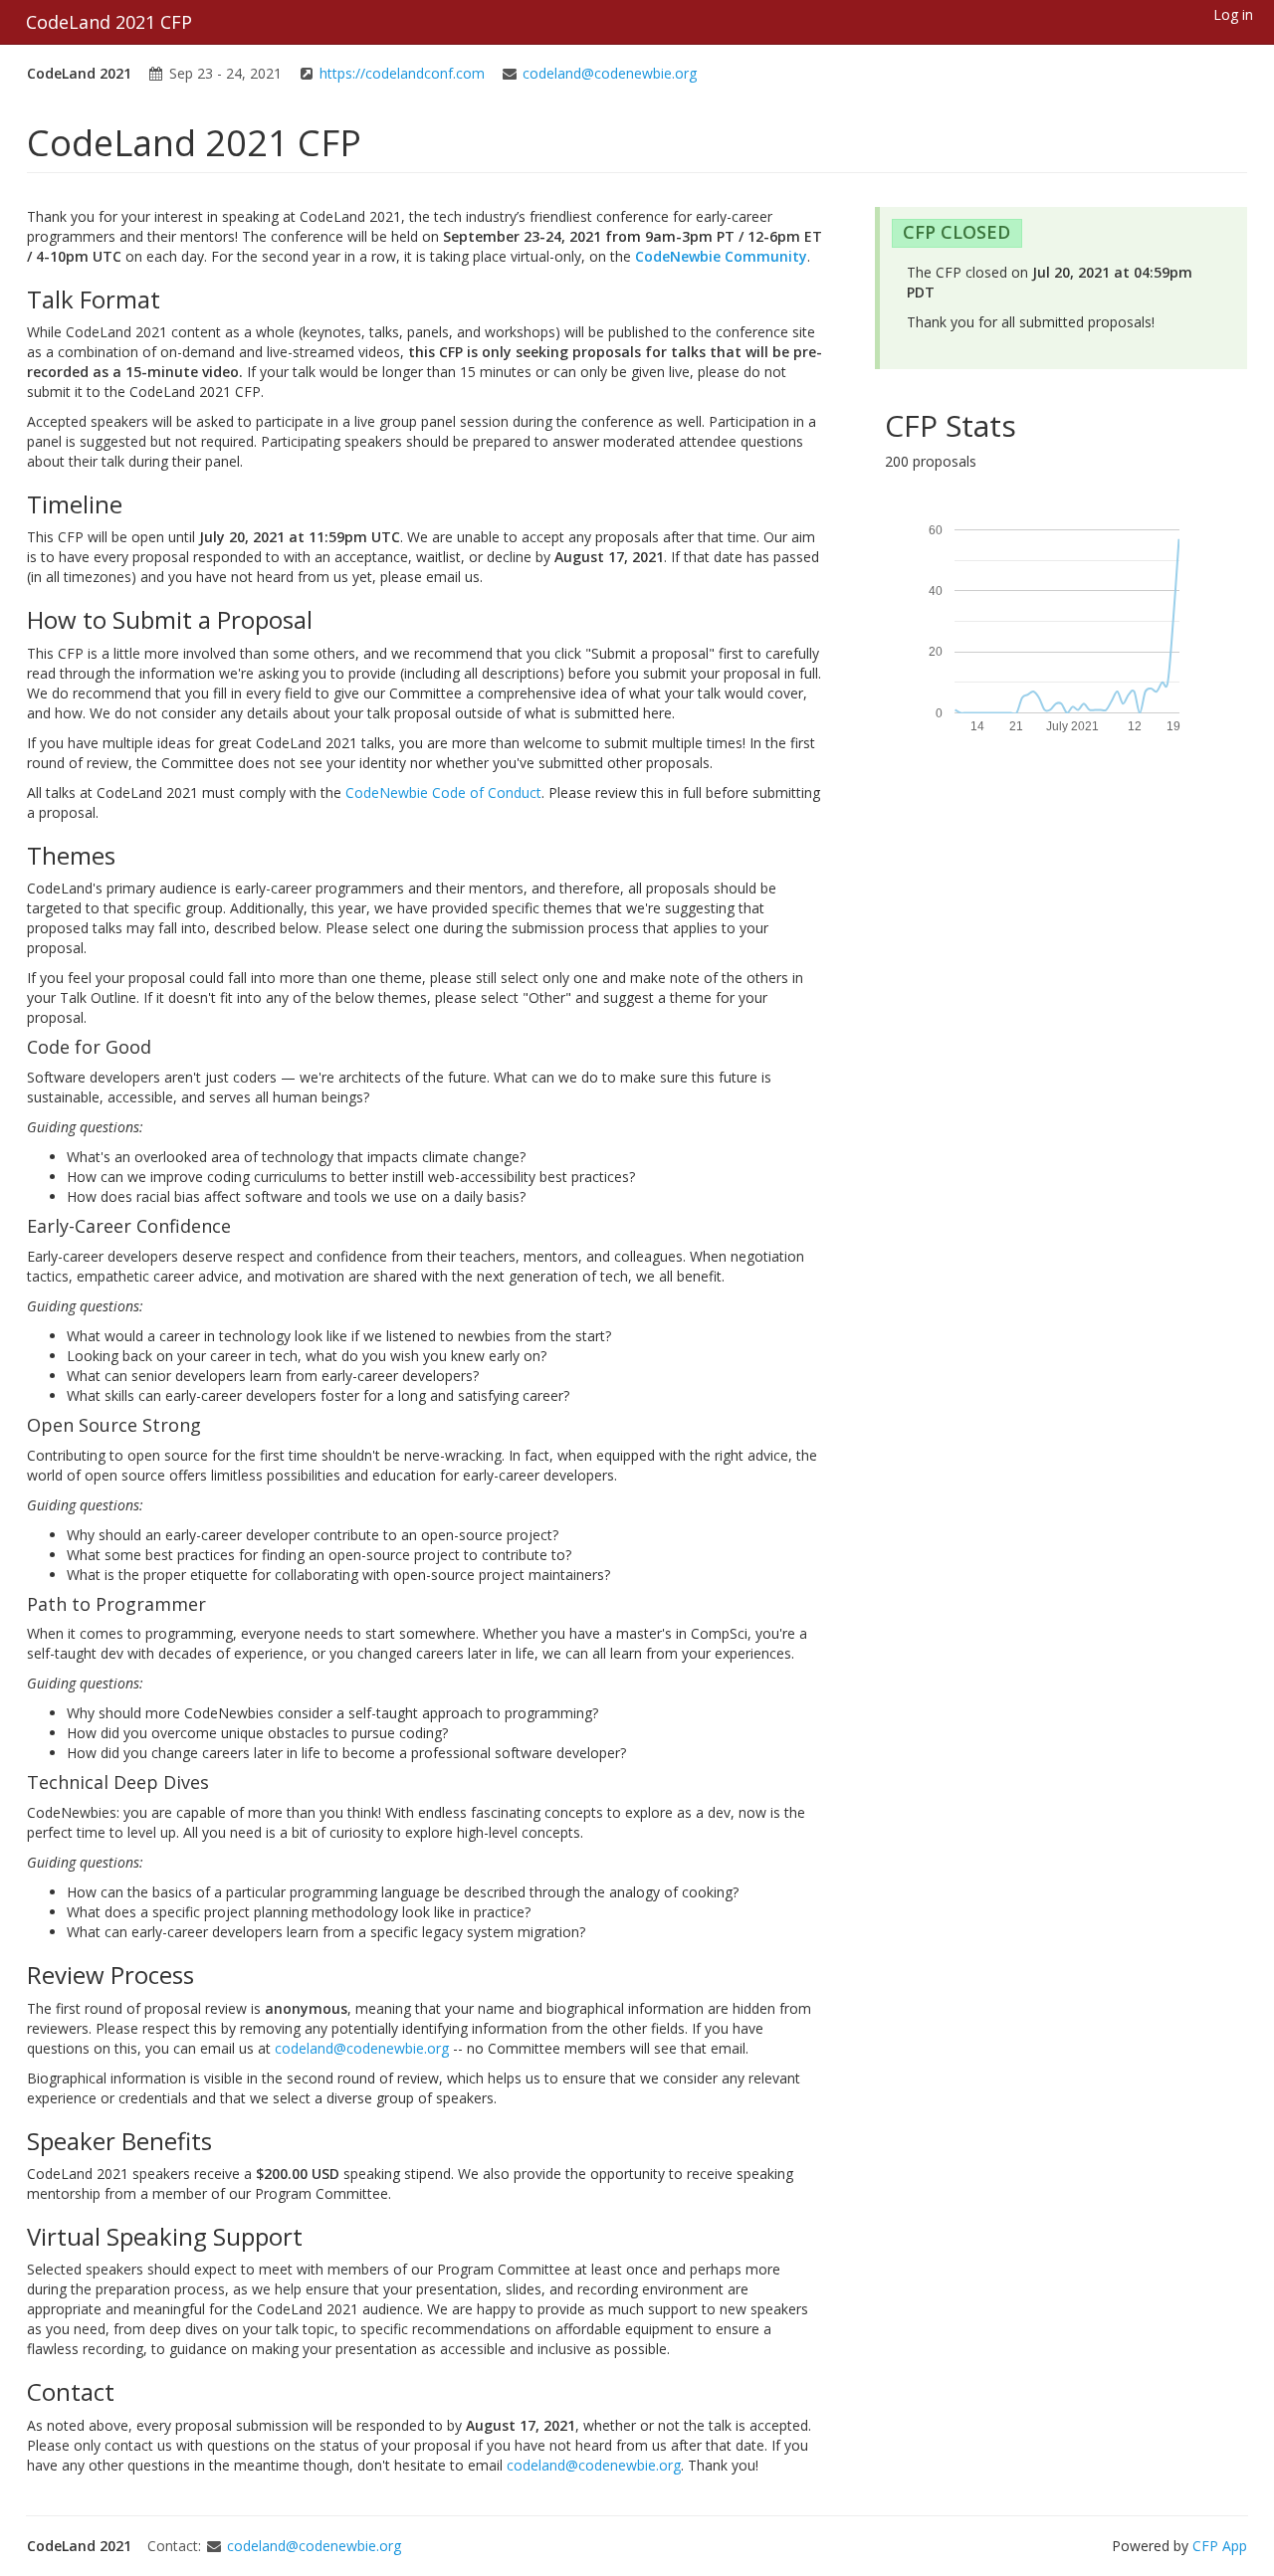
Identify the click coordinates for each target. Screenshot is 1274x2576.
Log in (1233, 14)
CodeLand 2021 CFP (109, 22)
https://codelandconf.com (402, 73)
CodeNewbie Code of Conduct (443, 793)
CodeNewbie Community (721, 256)
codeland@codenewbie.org (610, 73)
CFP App (1220, 2546)
